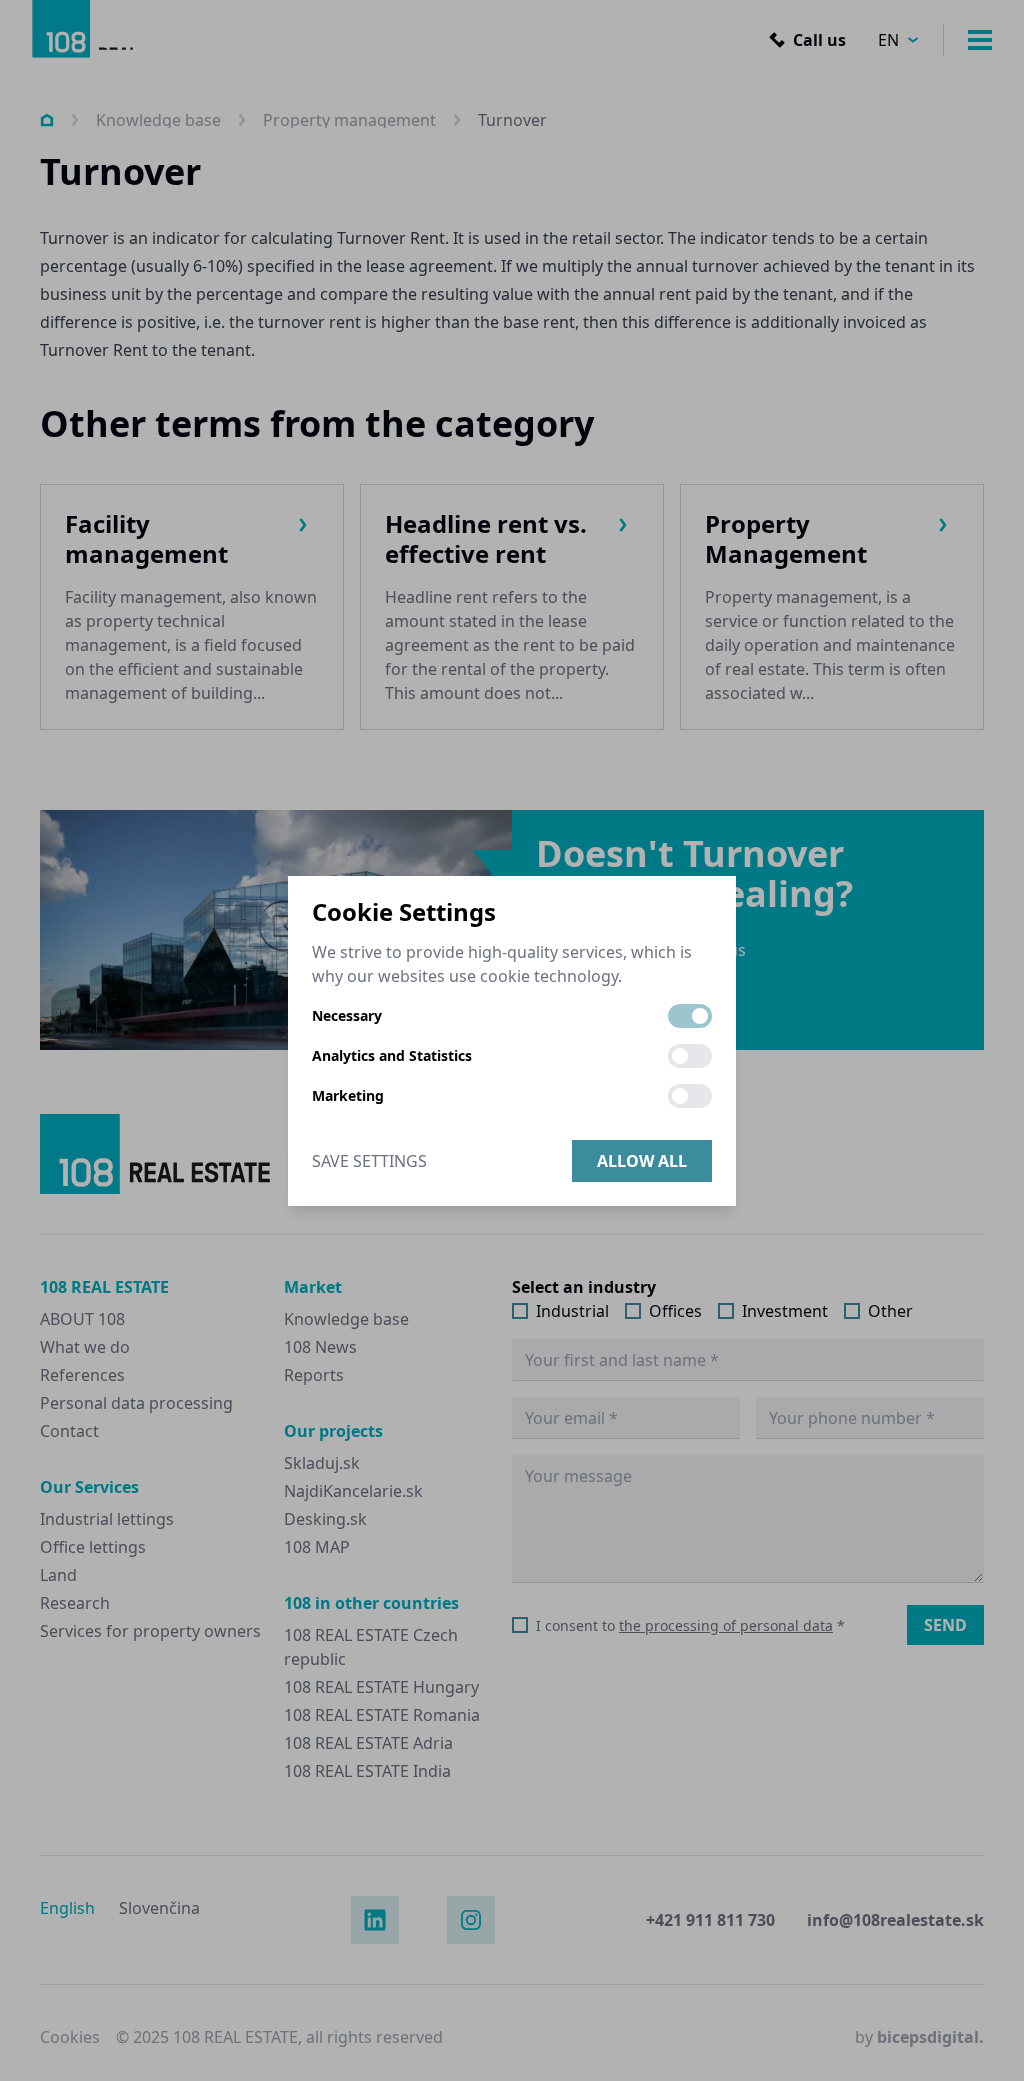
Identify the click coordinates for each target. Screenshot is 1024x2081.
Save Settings (369, 1161)
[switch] (690, 1016)
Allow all (642, 1161)
